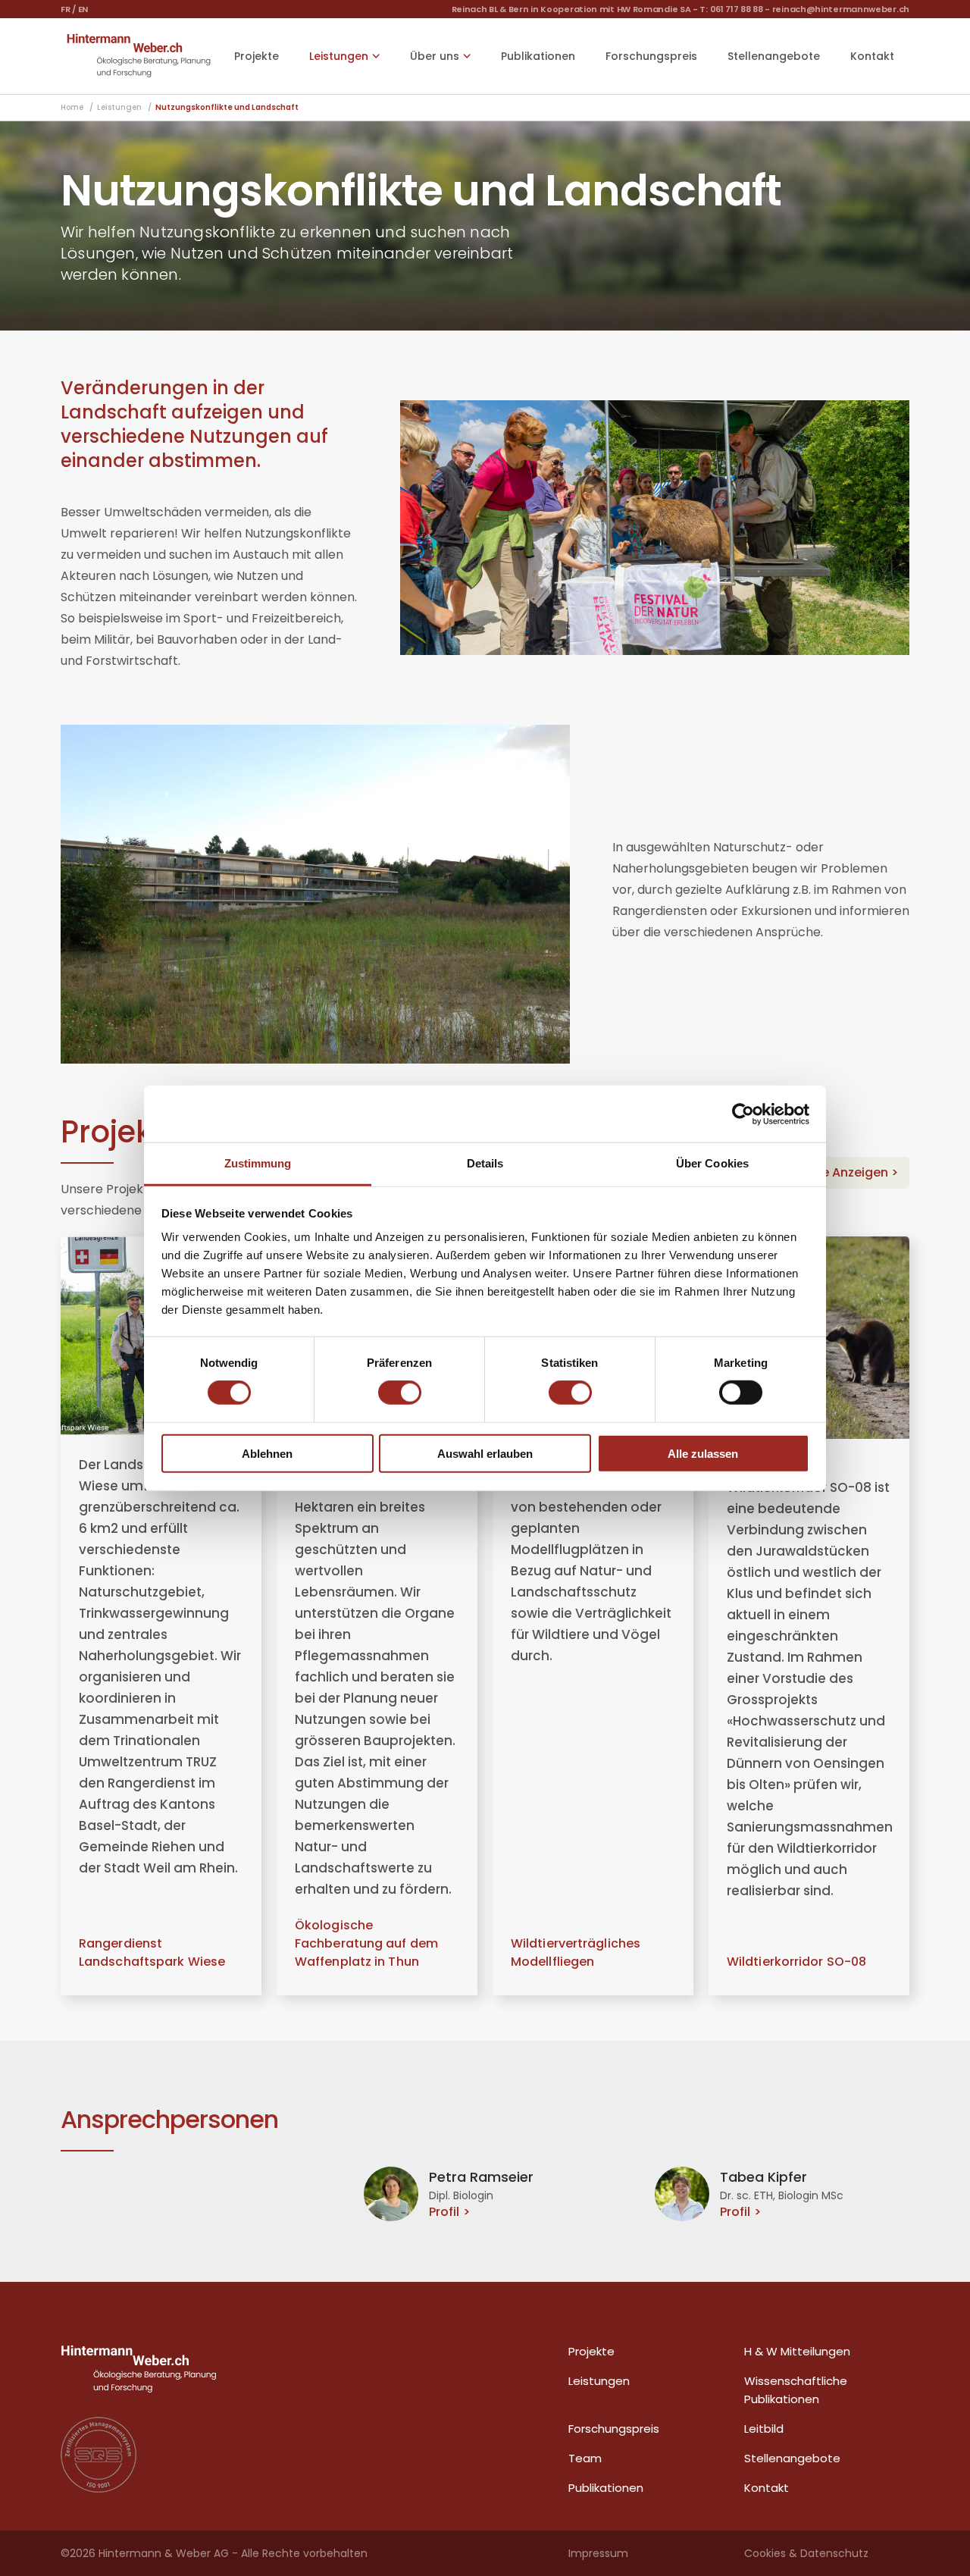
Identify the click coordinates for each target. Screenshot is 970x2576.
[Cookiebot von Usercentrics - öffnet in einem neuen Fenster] (743, 1114)
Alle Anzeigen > (853, 1172)
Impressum (598, 2553)
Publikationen (538, 56)
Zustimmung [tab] (258, 1163)
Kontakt (872, 56)
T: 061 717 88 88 (731, 9)
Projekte (257, 56)
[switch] (400, 1393)
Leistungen (599, 2381)
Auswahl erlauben (485, 1454)
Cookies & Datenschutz (806, 2553)
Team (585, 2458)
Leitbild (764, 2429)
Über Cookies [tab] (712, 1163)
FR (65, 9)
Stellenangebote (774, 56)
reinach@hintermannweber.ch (841, 9)
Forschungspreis (651, 56)
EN (83, 9)
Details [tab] (485, 1163)
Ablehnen (267, 1454)
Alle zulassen (703, 1454)
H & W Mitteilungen (797, 2351)
